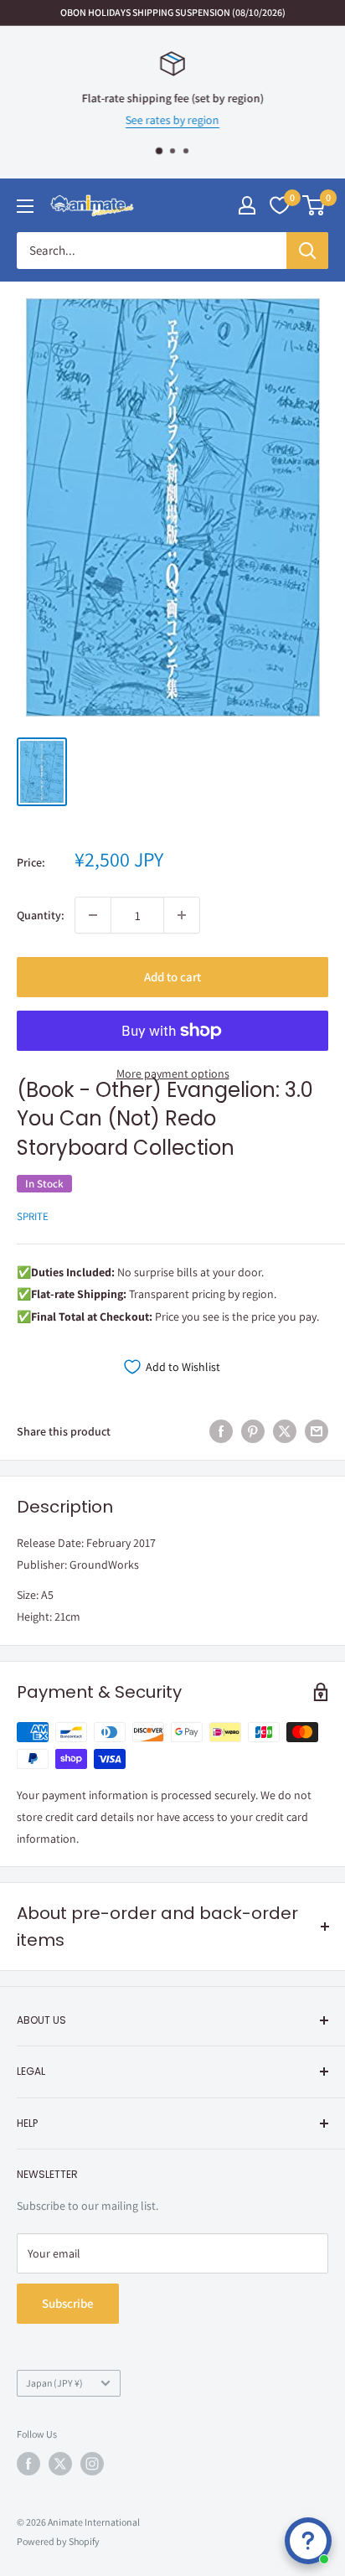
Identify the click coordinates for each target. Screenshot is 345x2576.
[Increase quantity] (182, 915)
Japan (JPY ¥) (54, 2383)
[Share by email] (317, 1432)
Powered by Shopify (58, 2541)
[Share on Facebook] (221, 1432)
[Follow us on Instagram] (92, 2464)
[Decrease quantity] (93, 915)
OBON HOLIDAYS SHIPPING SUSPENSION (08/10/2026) (173, 12)
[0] (314, 205)
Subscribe (68, 2303)
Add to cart (172, 977)
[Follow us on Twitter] (60, 2464)
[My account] (247, 205)
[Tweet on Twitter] (285, 1432)
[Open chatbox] (308, 2541)
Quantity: (41, 915)
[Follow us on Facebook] (28, 2464)
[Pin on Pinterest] (253, 1432)
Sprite (33, 1216)
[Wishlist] (280, 205)
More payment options (173, 1073)
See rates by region (172, 121)
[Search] (307, 251)
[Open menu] (25, 206)
